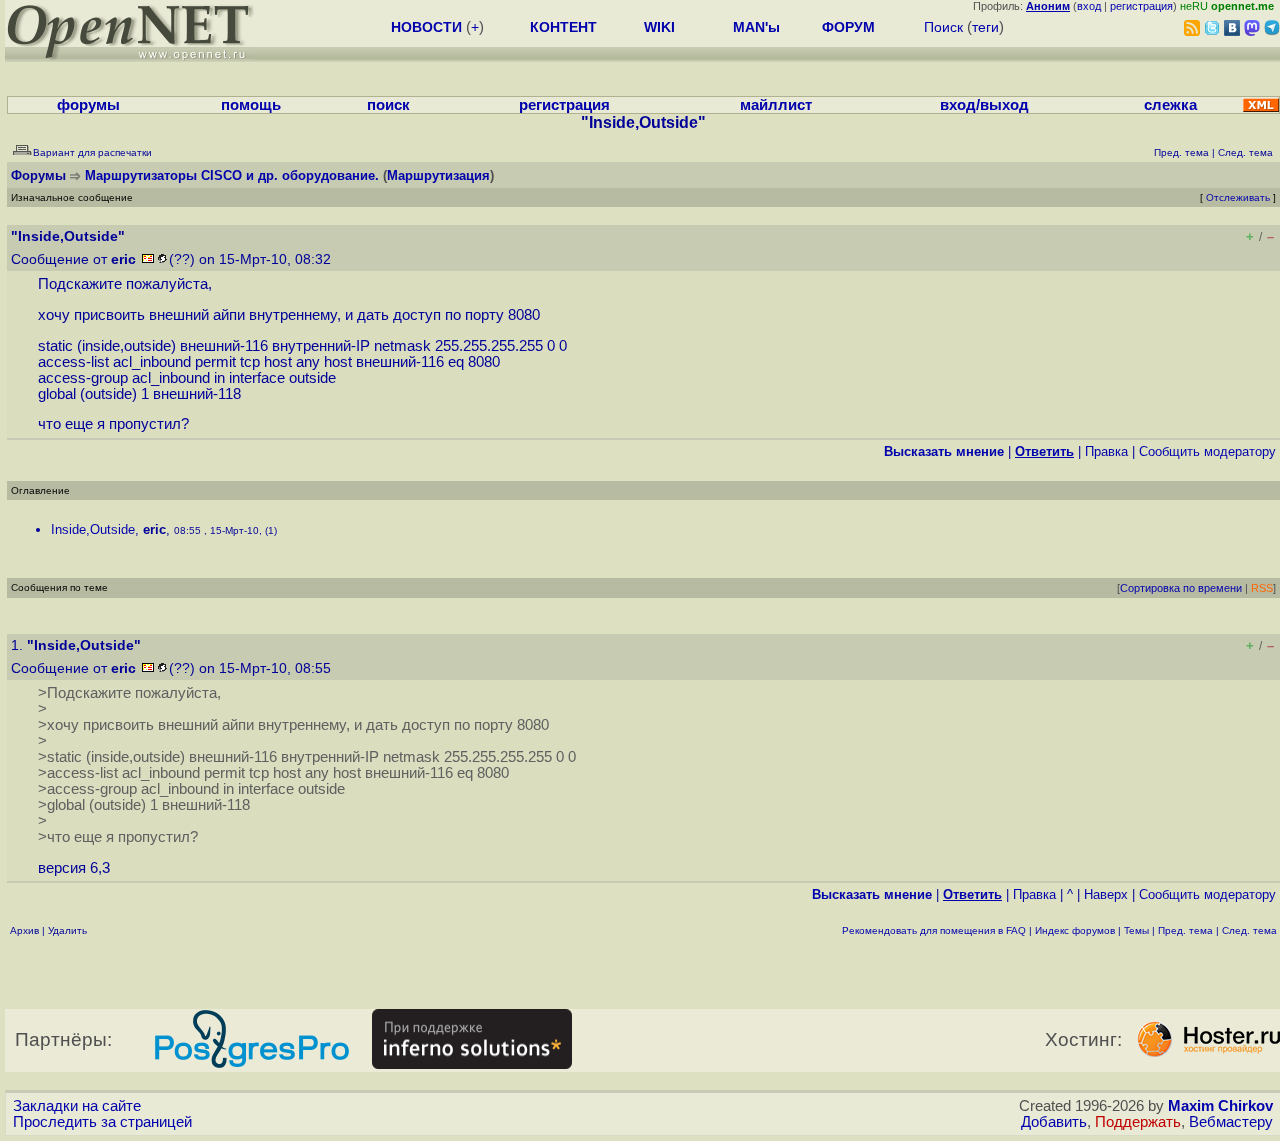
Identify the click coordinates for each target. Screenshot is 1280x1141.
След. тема (1249, 930)
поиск (388, 105)
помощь (251, 105)
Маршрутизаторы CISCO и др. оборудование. (232, 175)
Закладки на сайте (77, 1106)
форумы (88, 105)
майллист (776, 105)
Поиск (943, 27)
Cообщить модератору (1207, 451)
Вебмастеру (1231, 1122)
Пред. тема (1185, 930)
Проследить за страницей (102, 1122)
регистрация (1141, 6)
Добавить (1054, 1122)
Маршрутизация (438, 175)
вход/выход (984, 105)
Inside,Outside (93, 529)
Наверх (1106, 894)
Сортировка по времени (1181, 588)
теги (985, 27)
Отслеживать (1238, 197)
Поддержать (1138, 1122)
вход (1089, 6)
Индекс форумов (1075, 930)
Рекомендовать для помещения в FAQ (934, 930)
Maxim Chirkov (1220, 1106)
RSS (1262, 588)
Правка (1106, 451)
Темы (1136, 930)
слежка (1170, 105)
